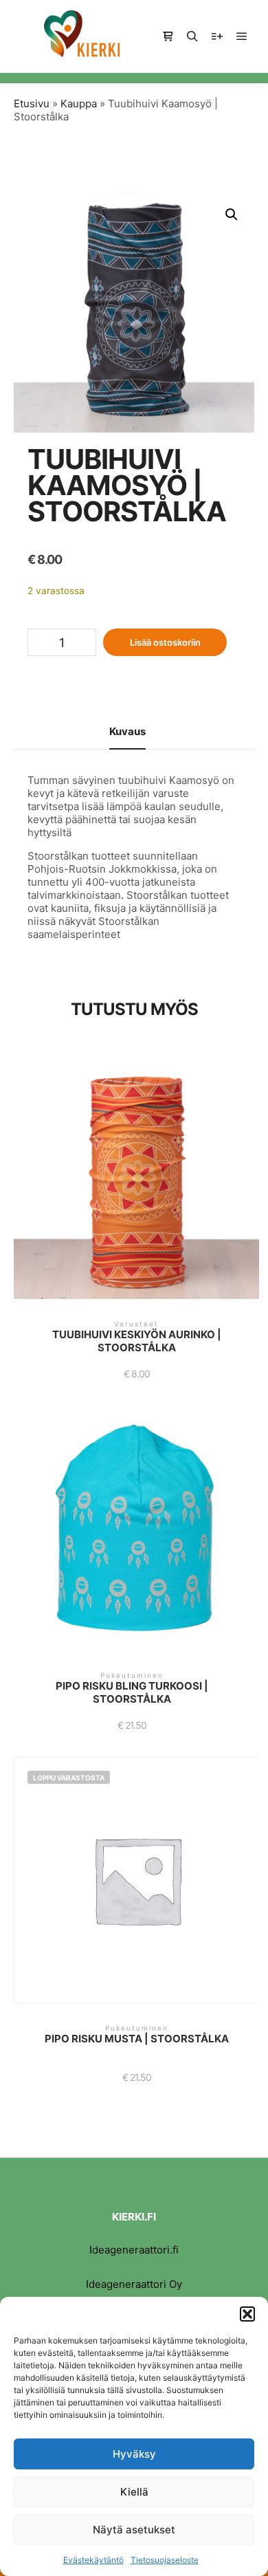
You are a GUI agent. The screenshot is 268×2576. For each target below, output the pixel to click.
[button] (247, 2314)
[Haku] (192, 36)
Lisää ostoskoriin (165, 642)
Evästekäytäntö (93, 2560)
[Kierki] (82, 36)
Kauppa (79, 103)
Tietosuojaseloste (165, 2560)
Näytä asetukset (134, 2530)
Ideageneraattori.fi (134, 2250)
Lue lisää (137, 1886)
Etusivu (32, 103)
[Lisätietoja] (217, 36)
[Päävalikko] (242, 36)
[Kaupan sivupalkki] (168, 36)
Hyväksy (134, 2454)
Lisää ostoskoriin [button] (136, 1183)
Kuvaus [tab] (127, 731)
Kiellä (134, 2492)
